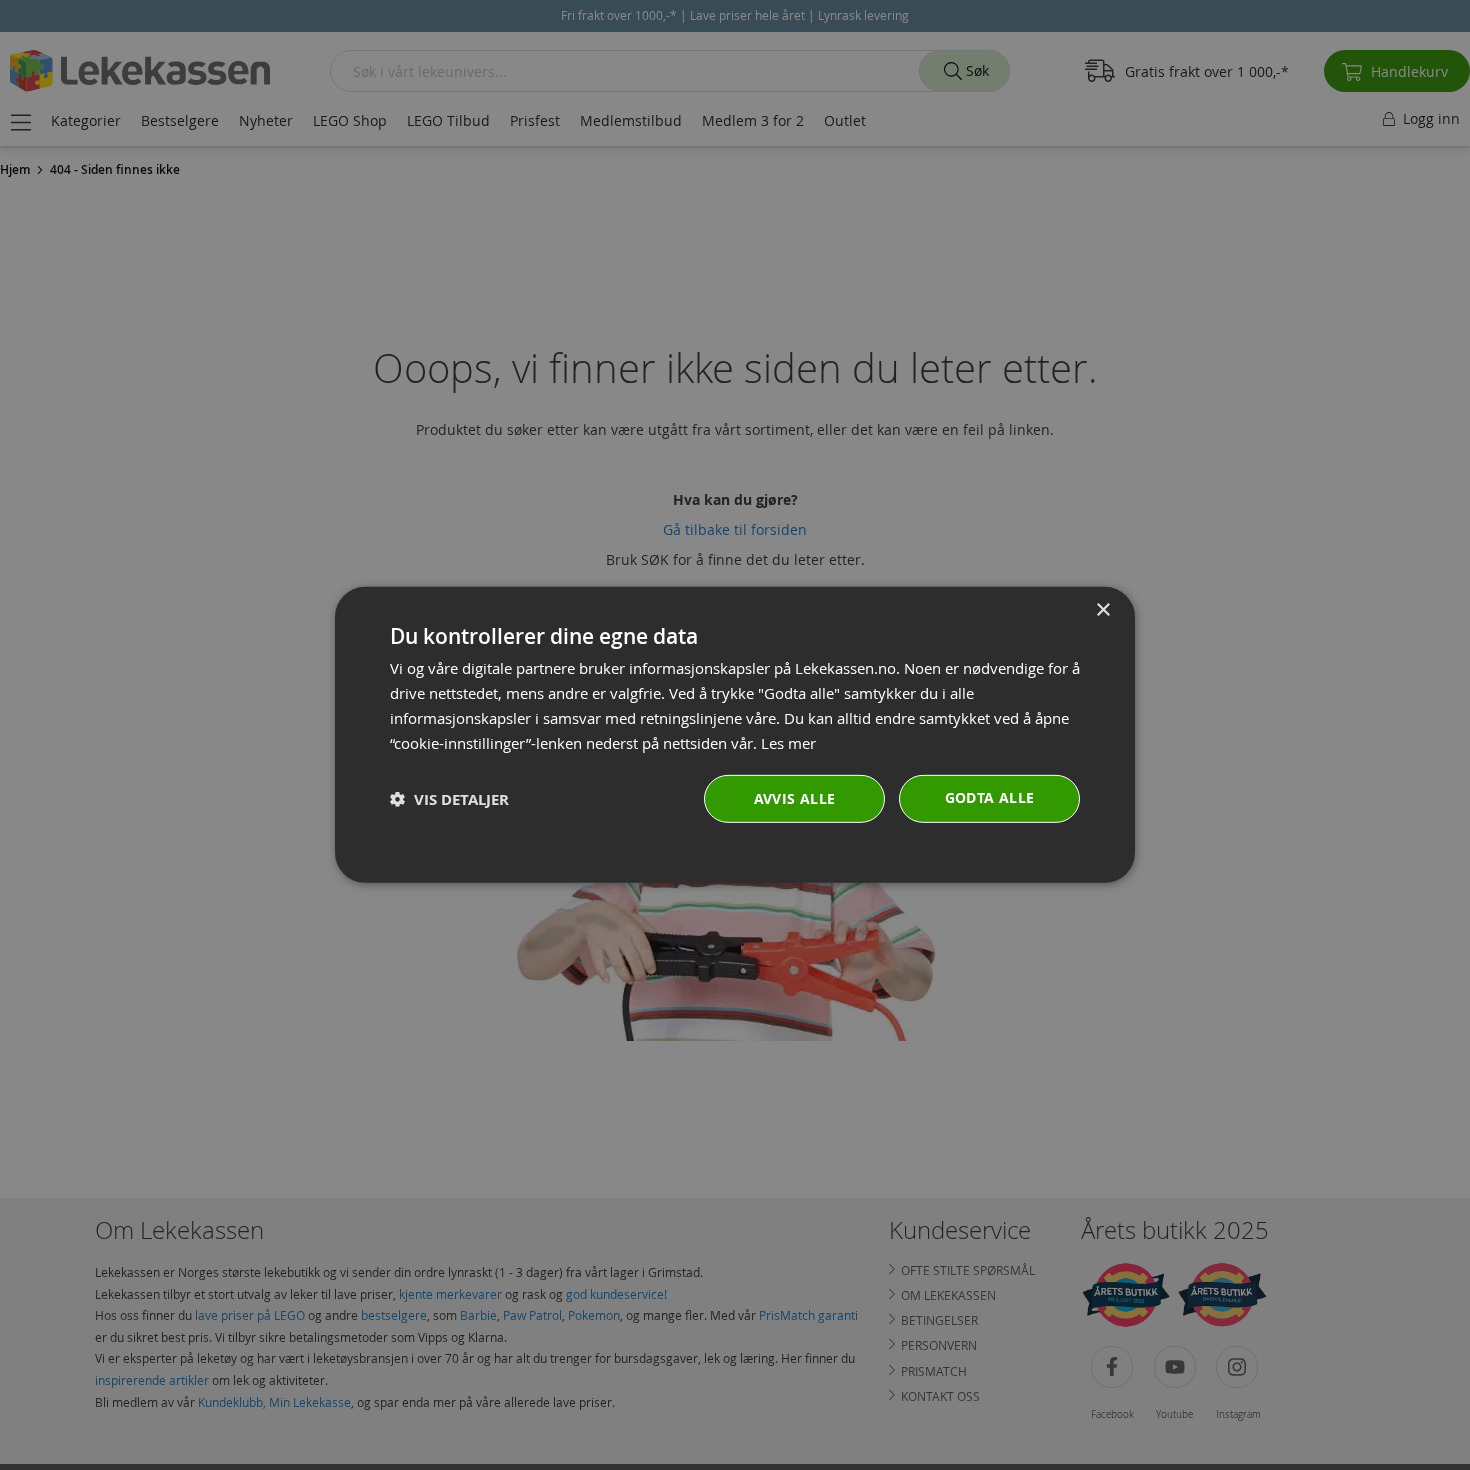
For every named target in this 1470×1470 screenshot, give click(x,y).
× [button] (1102, 610)
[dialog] (735, 735)
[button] (449, 799)
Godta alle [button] (990, 797)
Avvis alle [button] (795, 798)
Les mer (788, 742)
